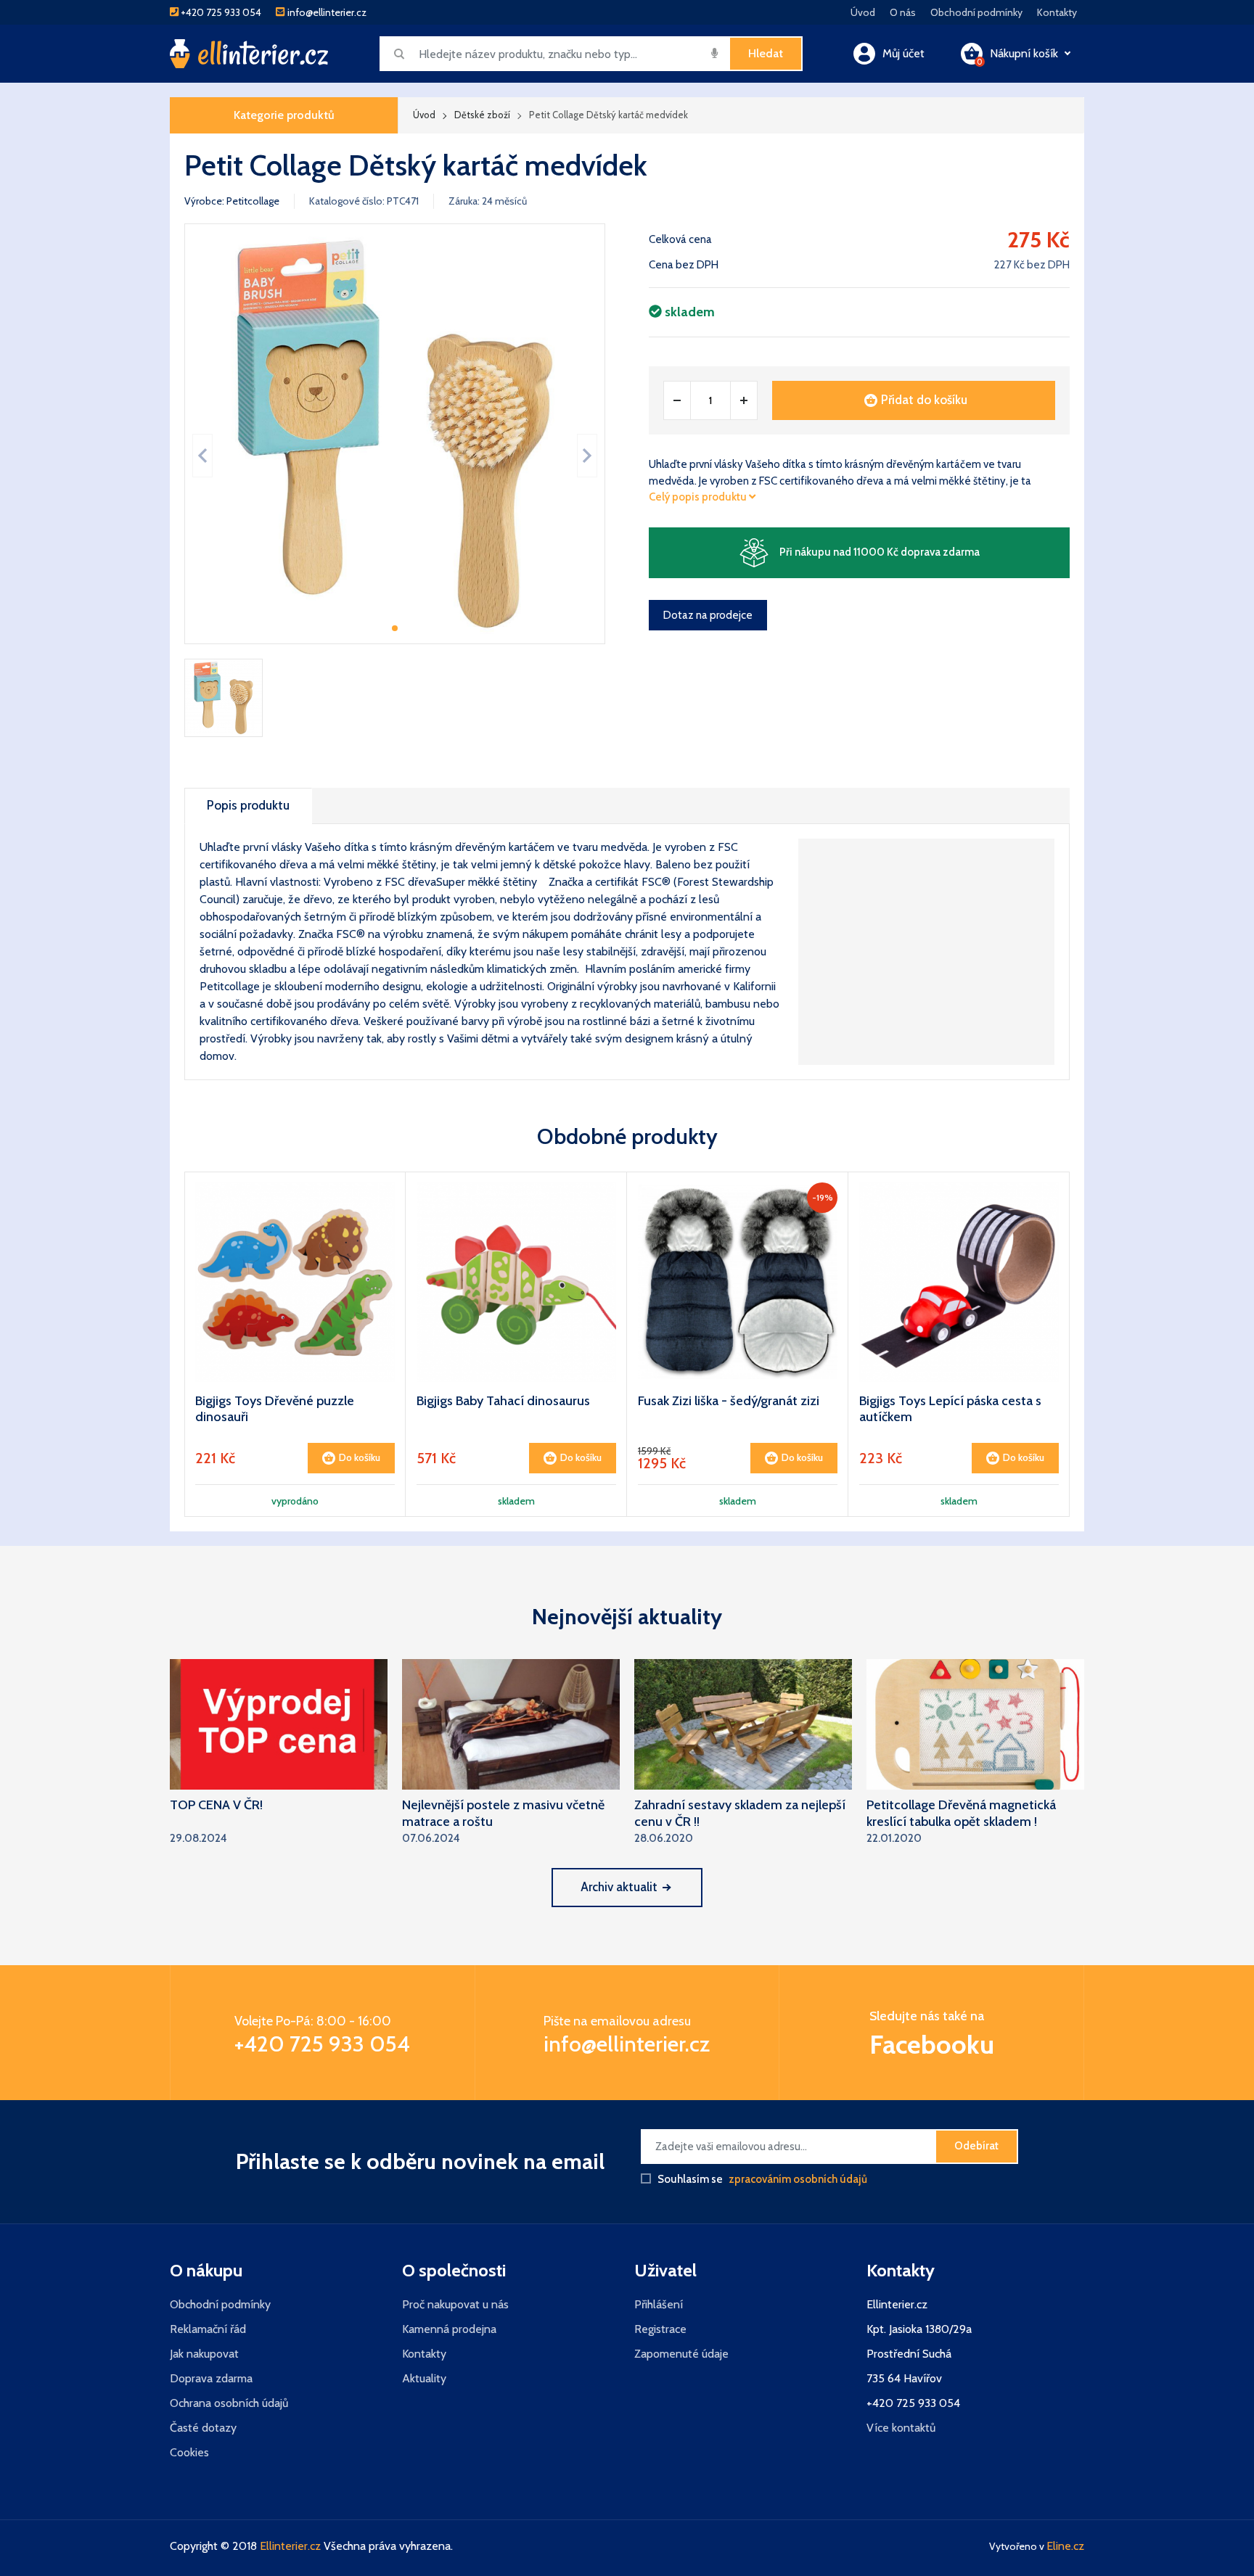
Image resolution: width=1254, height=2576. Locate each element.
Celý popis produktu (699, 497)
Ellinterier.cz (290, 2546)
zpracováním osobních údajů (798, 2179)
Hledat (766, 53)
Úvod (863, 12)
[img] (714, 53)
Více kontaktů (901, 2428)
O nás (903, 12)
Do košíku (360, 1457)
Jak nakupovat (204, 2354)
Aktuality (424, 2378)
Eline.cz (1065, 2546)
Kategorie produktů (284, 115)
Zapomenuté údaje (681, 2354)
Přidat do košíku (924, 400)
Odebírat (976, 2146)
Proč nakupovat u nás (455, 2304)
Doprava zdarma (211, 2378)
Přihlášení (659, 2304)
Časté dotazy (203, 2428)
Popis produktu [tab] (248, 805)
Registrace (660, 2329)
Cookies (189, 2452)
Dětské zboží (482, 115)
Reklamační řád (208, 2329)
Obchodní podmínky (976, 12)
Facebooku (932, 2044)
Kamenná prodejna (449, 2329)
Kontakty (1057, 12)
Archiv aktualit (619, 1887)
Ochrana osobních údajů (229, 2403)
